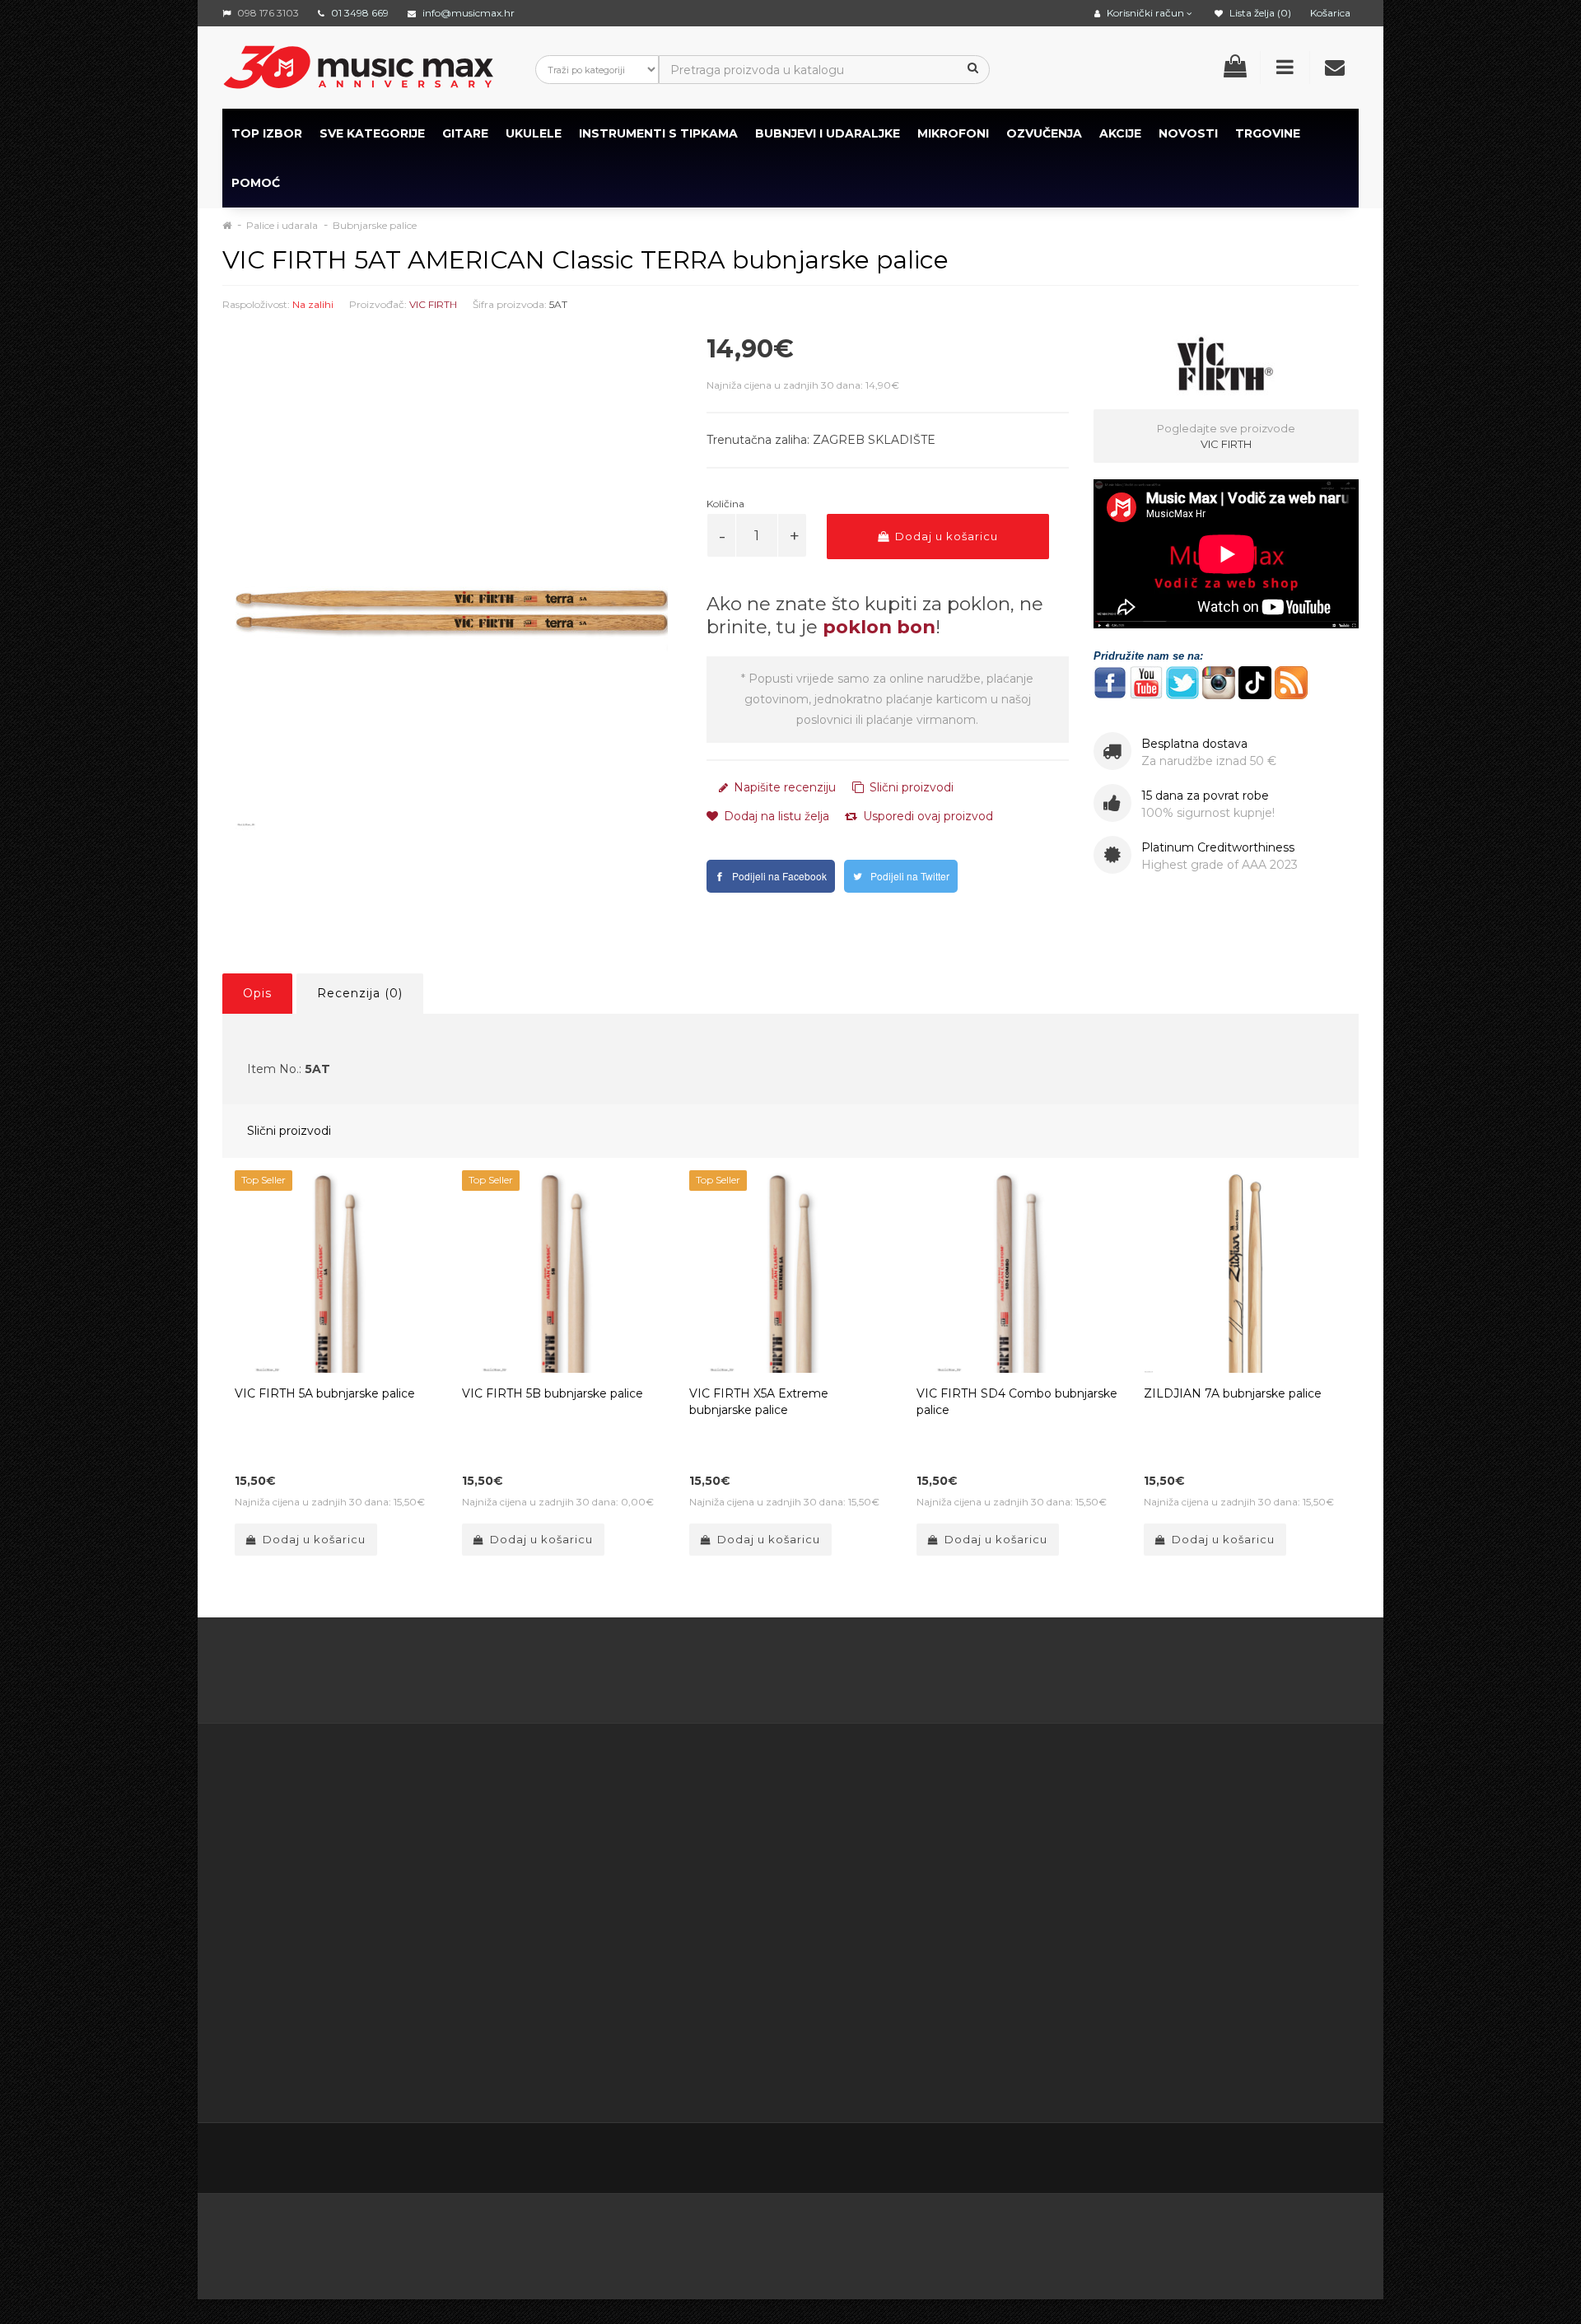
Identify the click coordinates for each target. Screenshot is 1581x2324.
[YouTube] (1275, 2160)
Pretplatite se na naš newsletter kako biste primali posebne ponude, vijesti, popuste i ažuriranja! (1216, 1840)
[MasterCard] (1050, 2242)
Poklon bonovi (973, 1840)
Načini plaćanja (652, 1922)
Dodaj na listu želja (775, 816)
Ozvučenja (1044, 133)
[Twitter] (1206, 2160)
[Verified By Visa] (617, 2242)
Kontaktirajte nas (819, 1819)
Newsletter (964, 1881)
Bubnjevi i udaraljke (828, 133)
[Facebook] (1171, 2160)
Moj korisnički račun (826, 1840)
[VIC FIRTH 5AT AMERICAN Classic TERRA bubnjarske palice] (452, 611)
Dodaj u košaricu (945, 536)
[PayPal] (1302, 2242)
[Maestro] (1135, 2242)
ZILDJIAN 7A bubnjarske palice (1233, 1393)
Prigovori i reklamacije (672, 2004)
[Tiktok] (1344, 2159)
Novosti (954, 1943)
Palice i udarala (282, 225)
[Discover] (863, 2242)
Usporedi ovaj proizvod (926, 816)
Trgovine (1268, 133)
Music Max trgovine (666, 2025)
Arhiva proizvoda (979, 1922)
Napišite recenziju (783, 787)
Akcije (949, 1860)
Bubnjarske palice (375, 225)
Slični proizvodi (910, 787)
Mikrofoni (953, 133)
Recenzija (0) (360, 993)
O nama (273, 2004)
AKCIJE (1120, 133)
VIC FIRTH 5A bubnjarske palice (325, 1393)
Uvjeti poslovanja (658, 1860)
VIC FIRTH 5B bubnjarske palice (553, 1393)
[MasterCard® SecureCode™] (518, 2242)
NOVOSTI (1188, 133)
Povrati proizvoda (821, 1860)
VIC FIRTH (433, 304)
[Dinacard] (957, 2242)
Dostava (633, 1840)
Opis (257, 993)
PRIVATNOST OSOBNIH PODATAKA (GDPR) (675, 1963)
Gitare (465, 133)
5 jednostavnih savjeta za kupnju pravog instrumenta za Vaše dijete (791, 1674)
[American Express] (703, 2242)
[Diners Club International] (783, 2242)
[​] (1110, 681)
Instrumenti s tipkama (658, 133)
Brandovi (957, 1819)
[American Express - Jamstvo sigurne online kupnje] (398, 2242)
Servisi (627, 2066)
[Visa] (1220, 2242)
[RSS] (1240, 2160)
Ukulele (534, 133)
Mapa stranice (972, 1902)
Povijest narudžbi (820, 1881)
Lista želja (798, 1902)
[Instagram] (1309, 2160)
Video (323, 2046)
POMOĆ (256, 183)
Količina (725, 504)
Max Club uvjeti (653, 2046)
